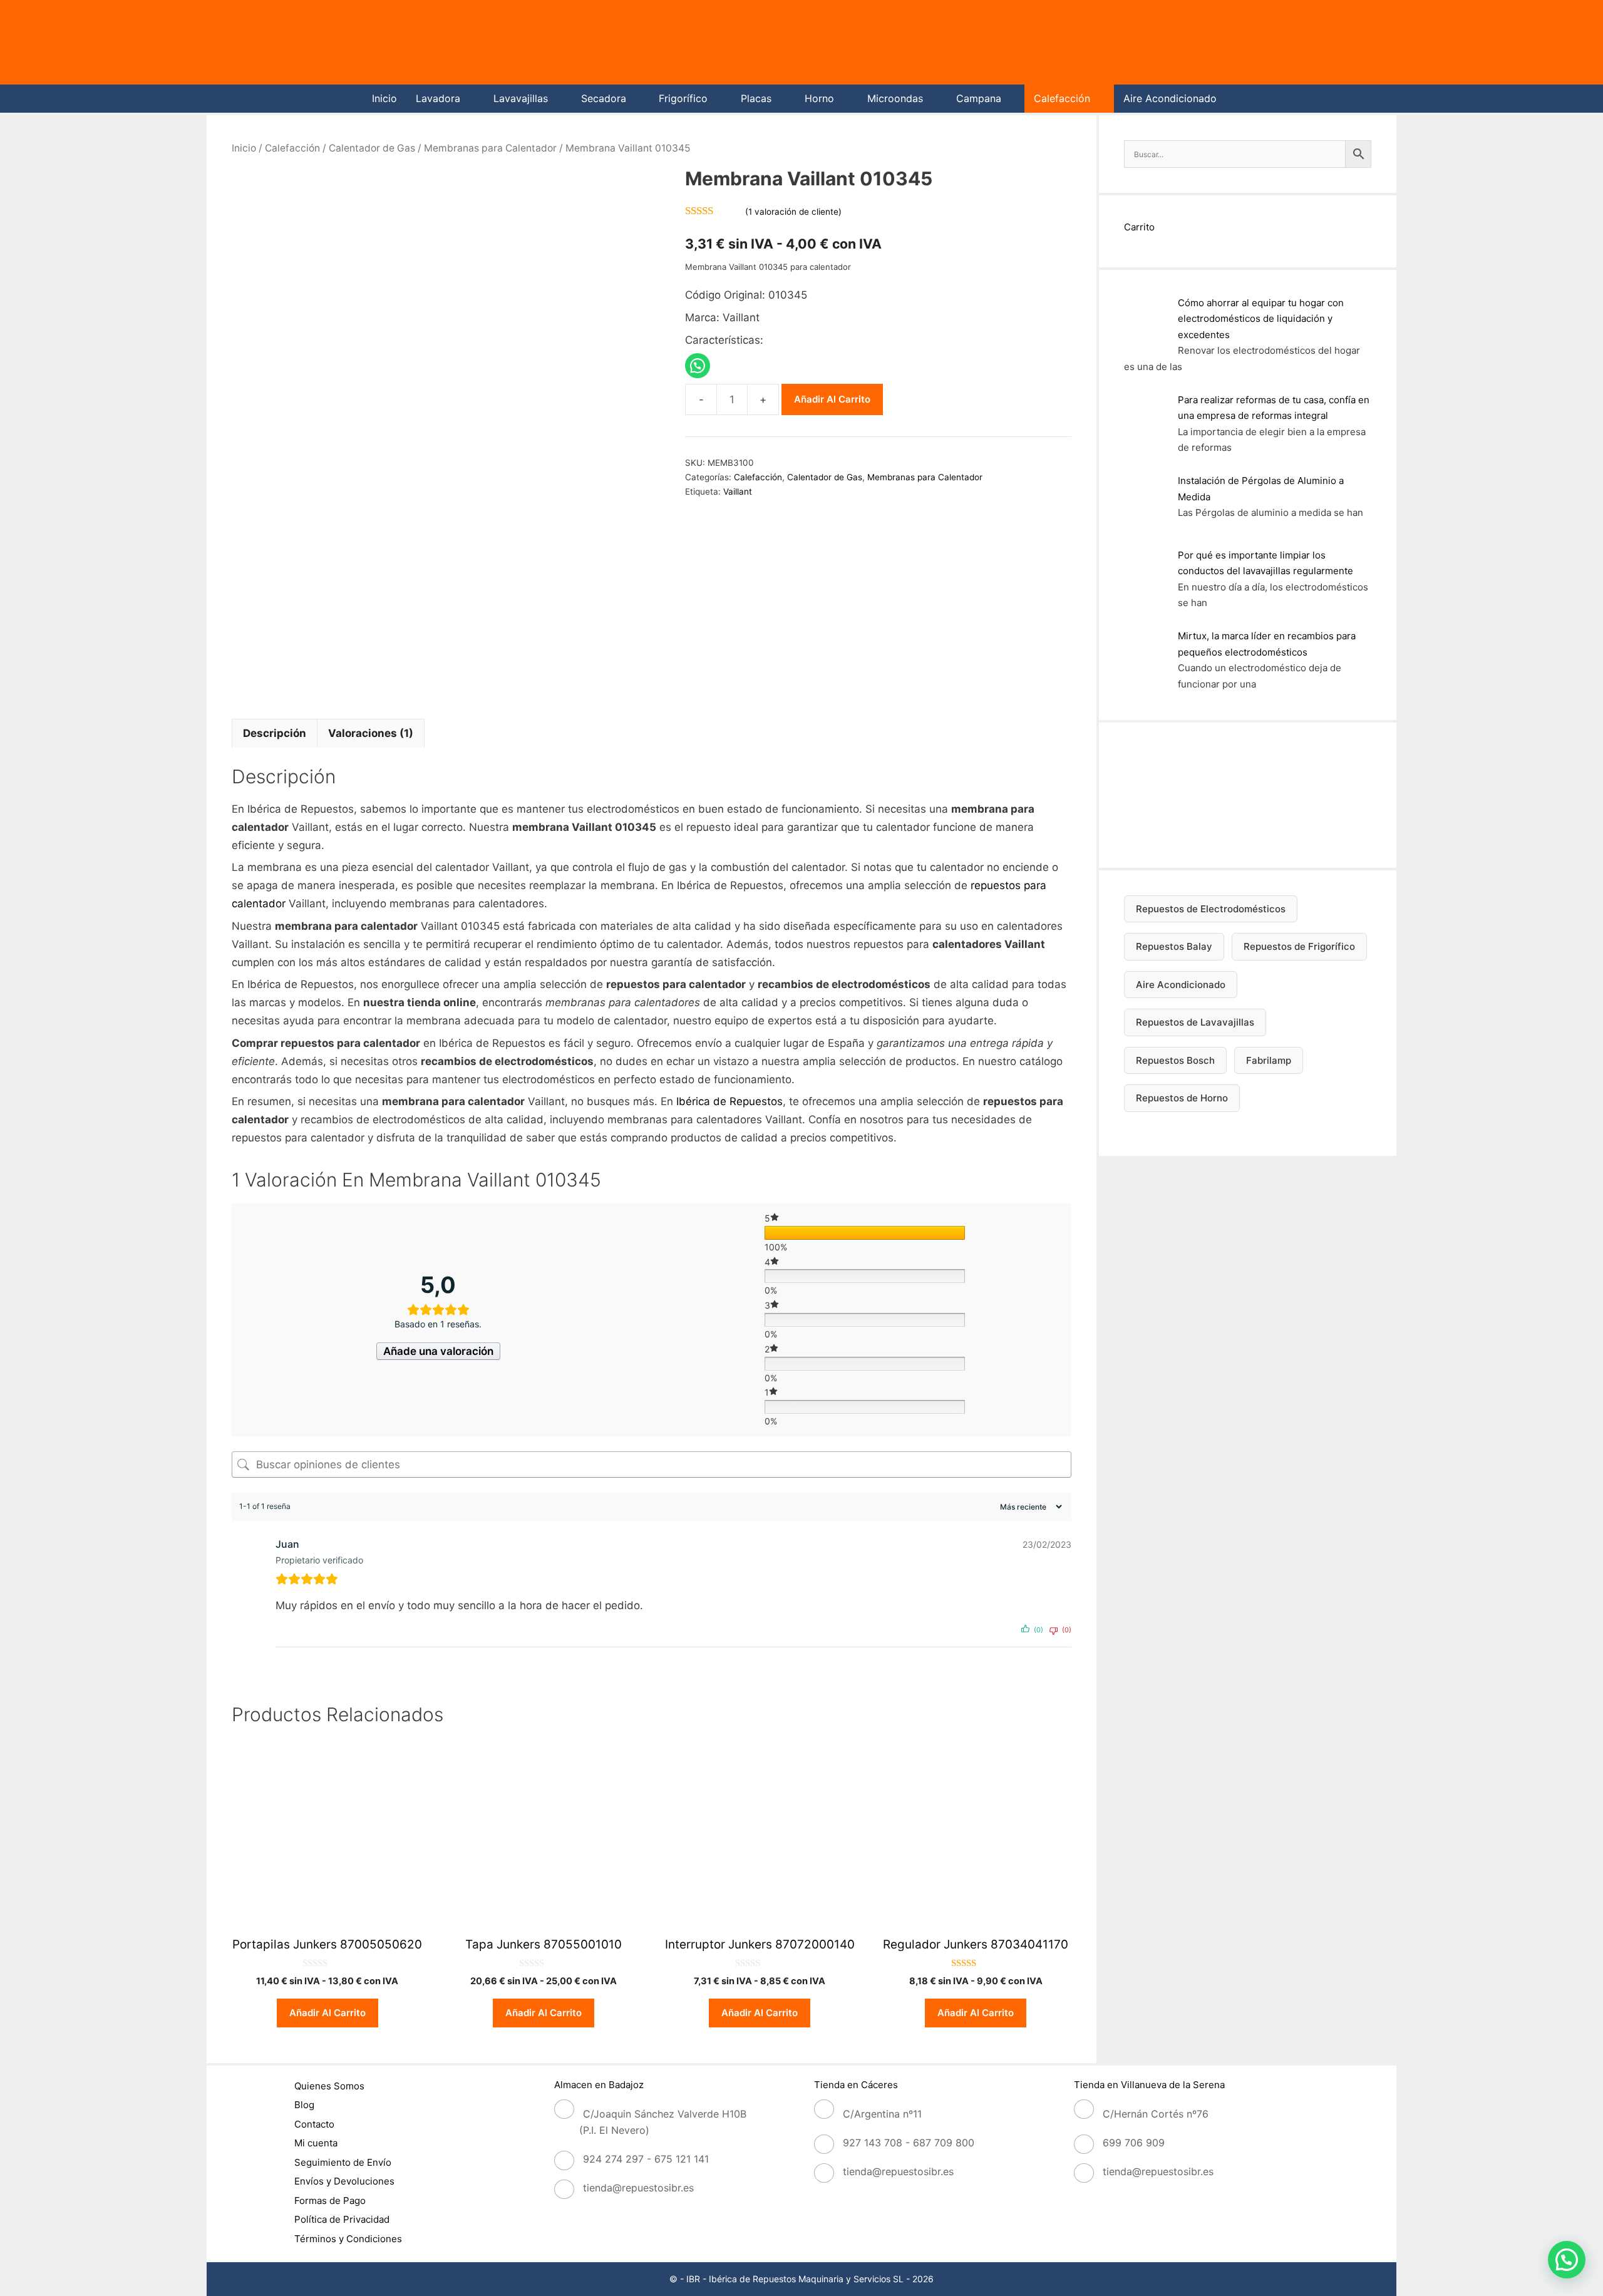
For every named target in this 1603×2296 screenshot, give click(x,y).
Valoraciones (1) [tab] (371, 733)
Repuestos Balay (1174, 946)
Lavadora (438, 98)
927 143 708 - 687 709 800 (909, 2143)
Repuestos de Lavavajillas (1195, 1022)
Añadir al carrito (832, 399)
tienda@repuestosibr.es (638, 2188)
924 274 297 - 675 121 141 (646, 2159)
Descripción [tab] (275, 733)
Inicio (384, 98)
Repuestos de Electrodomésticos (1211, 909)
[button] (1567, 2260)
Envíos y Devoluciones (344, 2181)
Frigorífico (683, 98)
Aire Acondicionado (1170, 98)
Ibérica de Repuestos (729, 1101)
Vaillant (738, 492)
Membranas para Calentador (490, 148)
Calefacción (1062, 98)
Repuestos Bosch (1175, 1060)
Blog (304, 2105)
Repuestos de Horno (1182, 1098)
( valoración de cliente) (793, 212)
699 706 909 (1134, 2143)
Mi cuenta (316, 2143)
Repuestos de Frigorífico (1299, 946)
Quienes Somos (329, 2086)
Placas (756, 98)
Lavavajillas (521, 98)
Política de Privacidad (342, 2219)
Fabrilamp (1269, 1060)
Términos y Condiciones (348, 2239)
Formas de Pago (330, 2201)
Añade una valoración (438, 1351)
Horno (819, 98)
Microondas (895, 98)
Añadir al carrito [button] (327, 2013)
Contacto (314, 2124)
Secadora (604, 98)
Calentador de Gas (372, 148)
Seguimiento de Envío (343, 2162)
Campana (979, 98)
